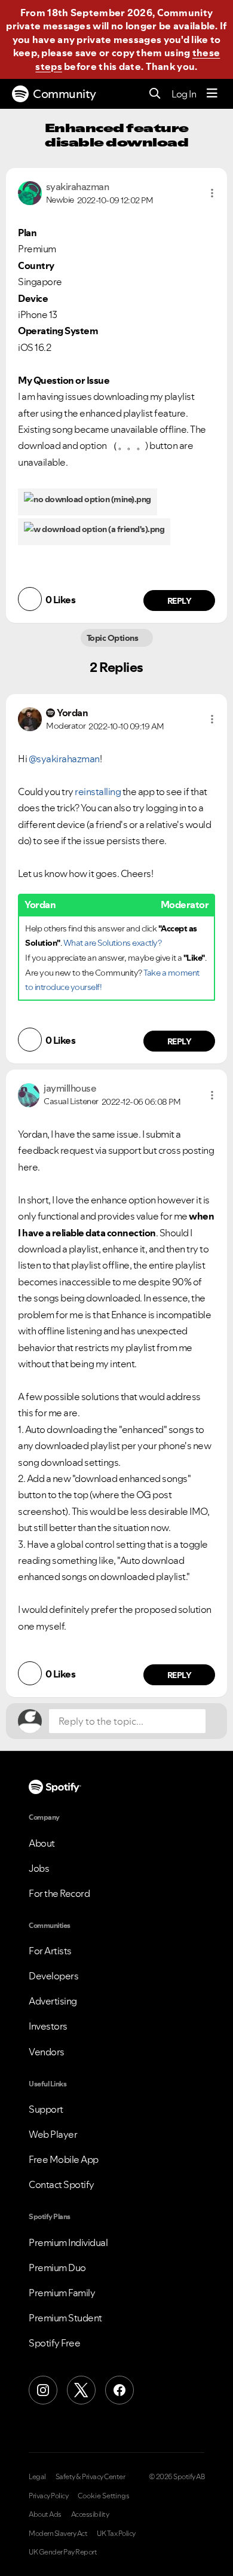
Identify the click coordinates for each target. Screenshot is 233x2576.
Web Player (53, 2134)
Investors (48, 2026)
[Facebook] (119, 2390)
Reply (180, 601)
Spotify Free (54, 2343)
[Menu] (212, 94)
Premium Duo (57, 2268)
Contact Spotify (62, 2184)
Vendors (47, 2052)
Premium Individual (68, 2242)
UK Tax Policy (116, 2534)
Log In (184, 94)
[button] (212, 193)
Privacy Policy (48, 2496)
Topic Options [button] (113, 638)
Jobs (39, 1868)
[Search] (155, 94)
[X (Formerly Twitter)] (81, 2390)
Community (65, 94)
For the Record (59, 1893)
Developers (53, 1976)
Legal (37, 2477)
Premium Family (62, 2293)
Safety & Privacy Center (91, 2477)
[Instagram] (43, 2390)
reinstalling (98, 792)
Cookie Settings (104, 2496)
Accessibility (90, 2514)
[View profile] (30, 192)
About (42, 1843)
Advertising (53, 2001)
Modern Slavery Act (58, 2534)
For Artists (50, 1951)
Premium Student (65, 2318)
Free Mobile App (64, 2159)
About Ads (45, 2514)
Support (46, 2109)
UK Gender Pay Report (63, 2552)
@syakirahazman (64, 759)
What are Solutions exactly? (113, 943)
